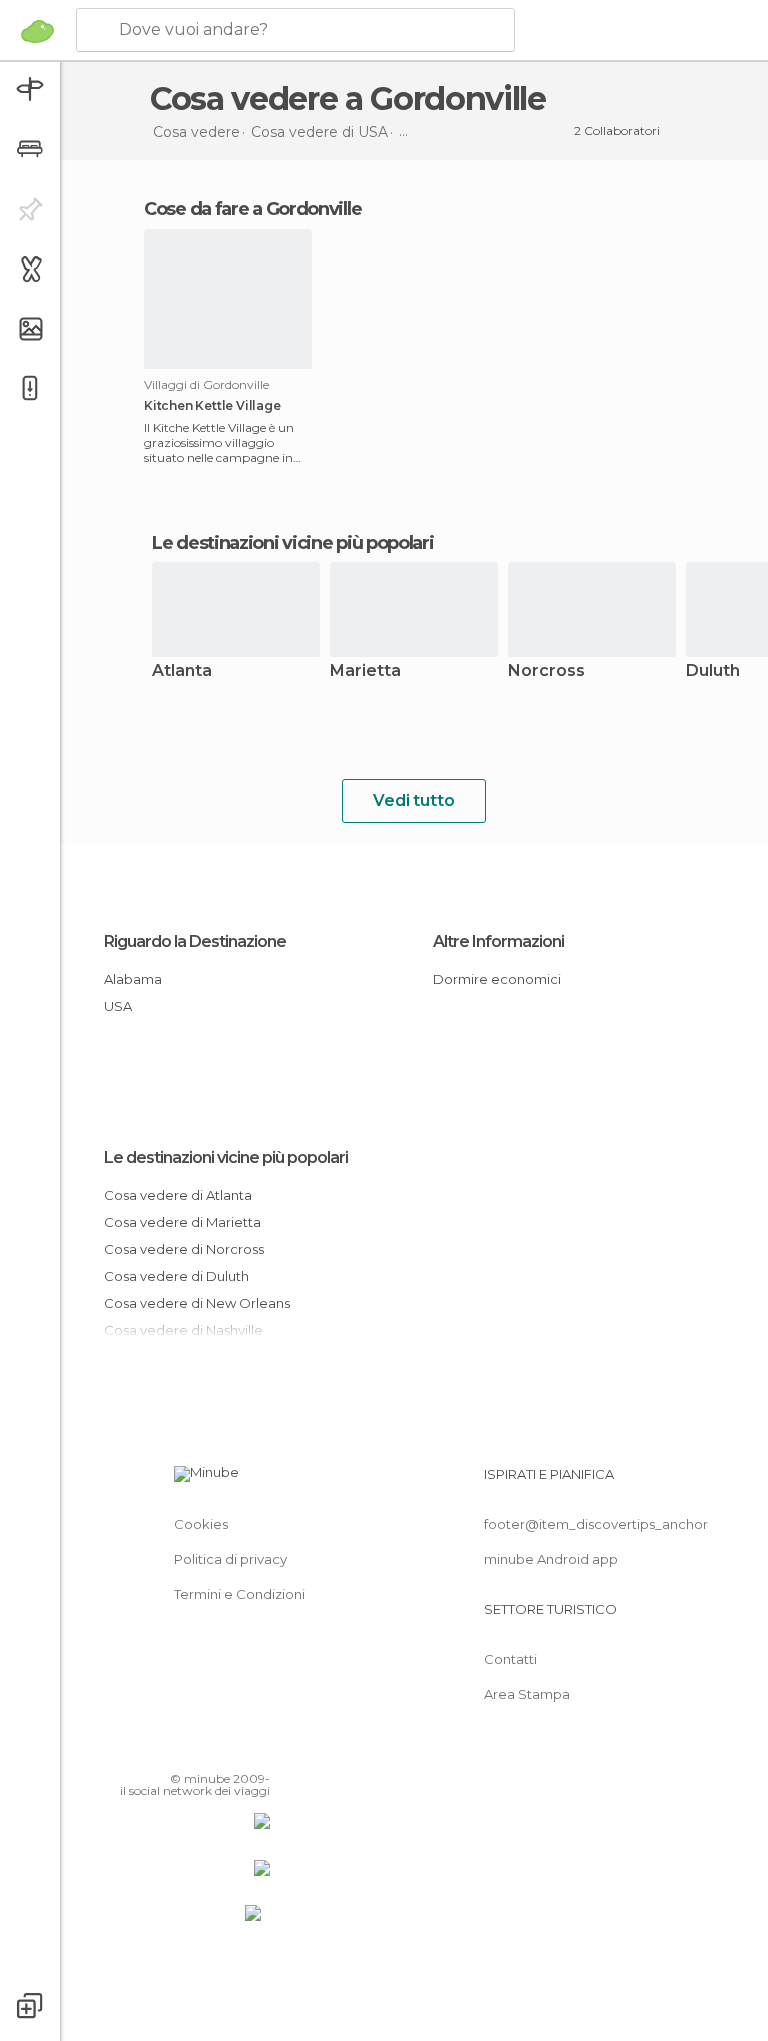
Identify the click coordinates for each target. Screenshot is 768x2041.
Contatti (510, 1659)
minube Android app (551, 1559)
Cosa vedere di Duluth (176, 1276)
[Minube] (37, 31)
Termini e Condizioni (239, 1594)
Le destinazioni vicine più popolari (293, 543)
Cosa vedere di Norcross (184, 1249)
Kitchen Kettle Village (212, 406)
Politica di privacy (230, 1559)
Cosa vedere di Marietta (182, 1222)
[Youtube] (257, 1750)
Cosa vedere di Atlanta (178, 1195)
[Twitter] (205, 1750)
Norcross (546, 671)
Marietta (365, 671)
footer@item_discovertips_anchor (596, 1524)
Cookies (201, 1524)
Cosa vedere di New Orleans (197, 1303)
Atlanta (182, 671)
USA (118, 1006)
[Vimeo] (231, 1750)
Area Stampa (527, 1694)
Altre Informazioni (498, 941)
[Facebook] (179, 1750)
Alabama (133, 979)
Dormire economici (497, 979)
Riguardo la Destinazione (195, 941)
